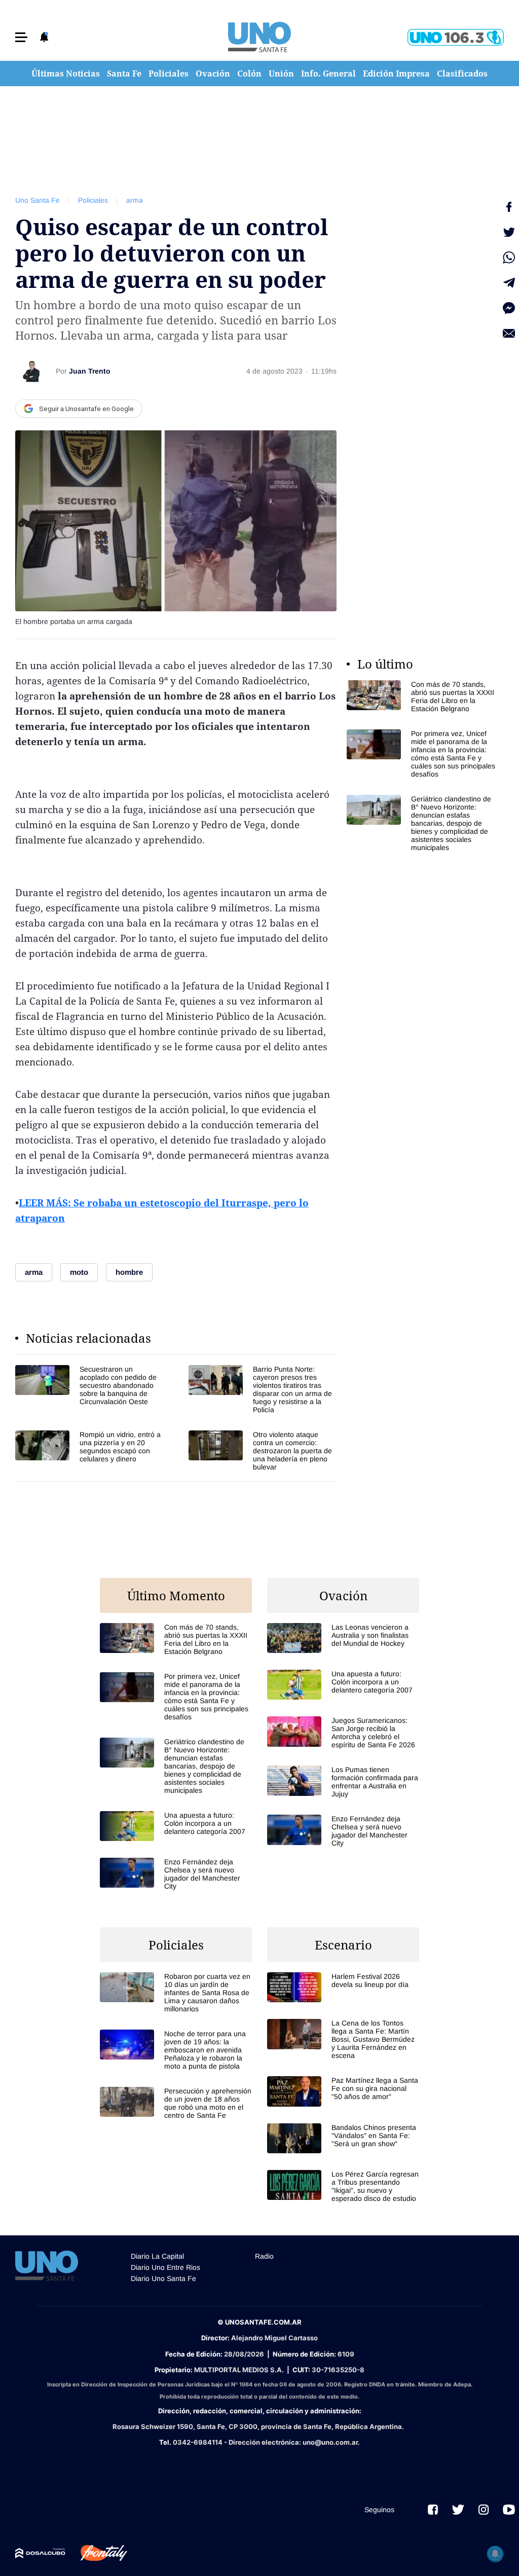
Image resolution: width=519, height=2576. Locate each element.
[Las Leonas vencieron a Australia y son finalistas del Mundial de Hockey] (343, 1638)
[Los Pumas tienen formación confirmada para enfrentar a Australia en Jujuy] (343, 1782)
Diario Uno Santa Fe (163, 2278)
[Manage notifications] (495, 2554)
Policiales (169, 73)
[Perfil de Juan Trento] (31, 371)
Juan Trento (90, 371)
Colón (249, 73)
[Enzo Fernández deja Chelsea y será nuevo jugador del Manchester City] (176, 1874)
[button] (21, 37)
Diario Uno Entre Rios (165, 2267)
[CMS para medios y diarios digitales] (40, 2553)
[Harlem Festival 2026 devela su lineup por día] (343, 1987)
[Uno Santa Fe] (259, 37)
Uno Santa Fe (38, 200)
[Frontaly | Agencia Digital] (96, 2553)
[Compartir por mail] (509, 334)
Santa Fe (124, 73)
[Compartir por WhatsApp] (509, 257)
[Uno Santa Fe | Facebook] (433, 2510)
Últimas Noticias (66, 73)
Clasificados (462, 73)
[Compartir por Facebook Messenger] (509, 308)
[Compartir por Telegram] (509, 283)
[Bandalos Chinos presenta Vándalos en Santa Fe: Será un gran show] (343, 2138)
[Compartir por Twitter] (509, 232)
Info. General (328, 73)
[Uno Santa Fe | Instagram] (484, 2510)
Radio (264, 2256)
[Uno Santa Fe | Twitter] (458, 2510)
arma (135, 200)
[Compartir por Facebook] (509, 207)
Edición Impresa (396, 73)
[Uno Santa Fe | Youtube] (509, 2510)
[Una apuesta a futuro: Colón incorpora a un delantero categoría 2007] (176, 1826)
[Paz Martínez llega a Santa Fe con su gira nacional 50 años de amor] (343, 2091)
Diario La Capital (157, 2256)
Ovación (213, 73)
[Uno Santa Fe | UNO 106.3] (456, 37)
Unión (281, 73)
